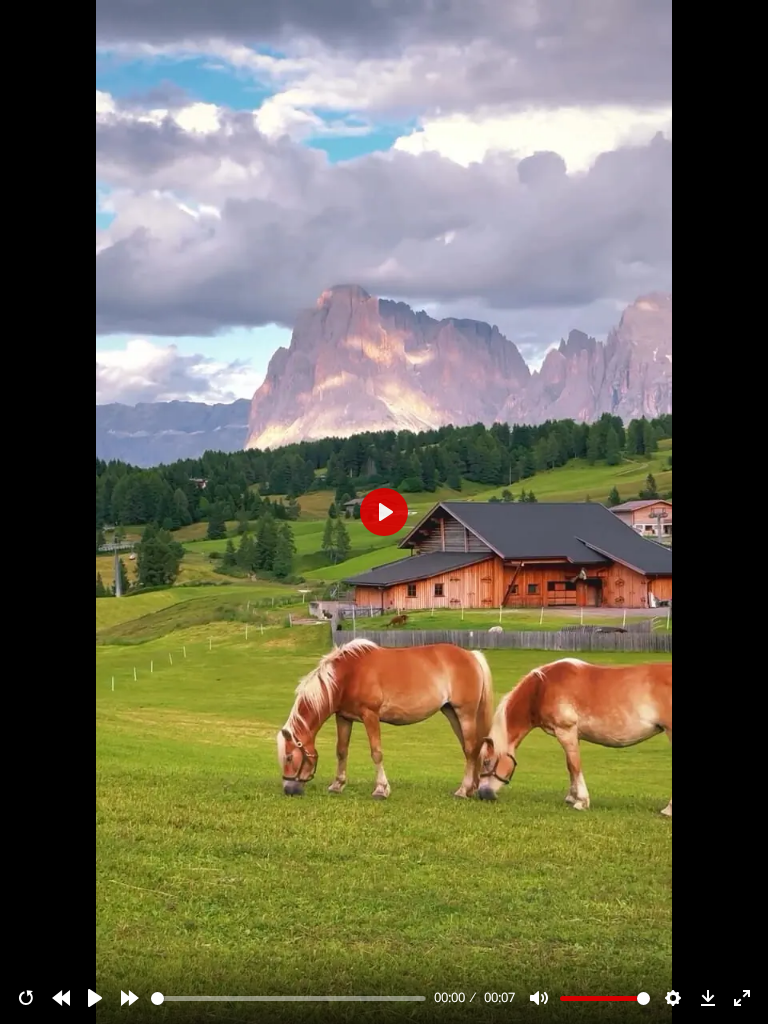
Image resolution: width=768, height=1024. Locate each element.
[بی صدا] (539, 998)
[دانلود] (708, 998)
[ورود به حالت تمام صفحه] (742, 998)
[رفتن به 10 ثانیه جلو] (130, 998)
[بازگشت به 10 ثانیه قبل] (61, 998)
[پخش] (95, 998)
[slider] (289, 998)
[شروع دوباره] (26, 998)
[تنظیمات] (673, 998)
